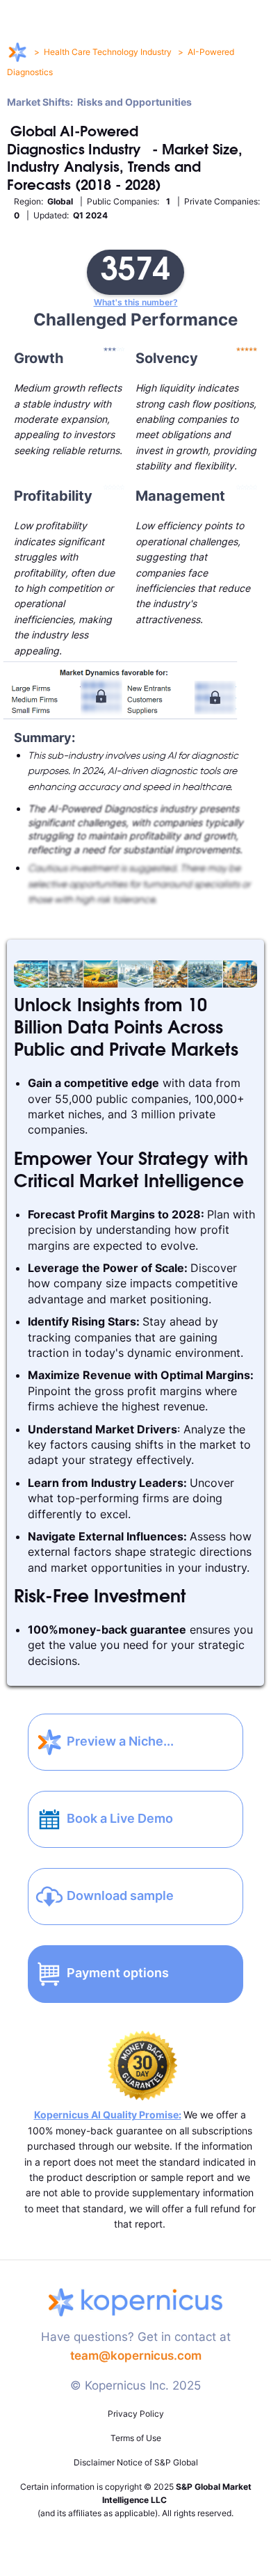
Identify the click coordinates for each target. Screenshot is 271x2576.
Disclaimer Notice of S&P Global (136, 2462)
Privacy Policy (136, 2414)
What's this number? (136, 303)
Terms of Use (136, 2438)
